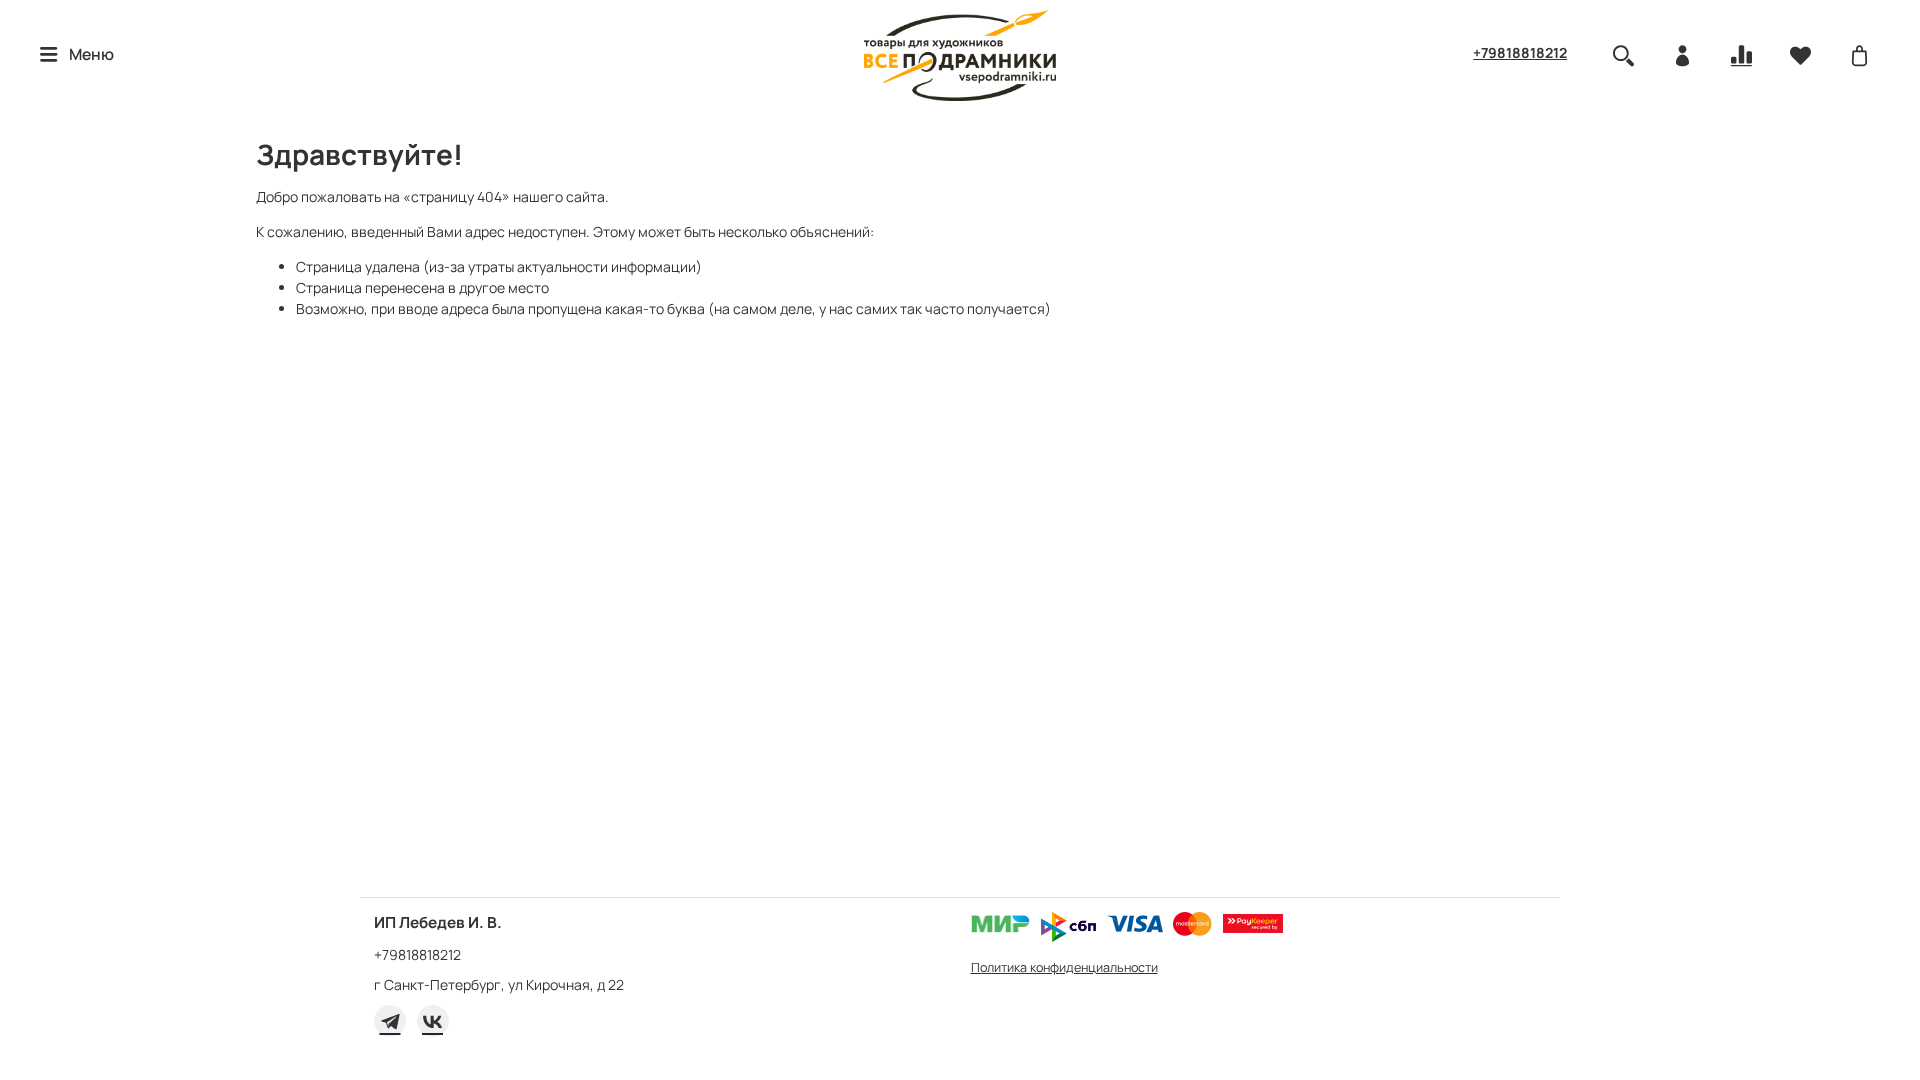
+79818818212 (1520, 52)
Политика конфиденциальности (1064, 967)
